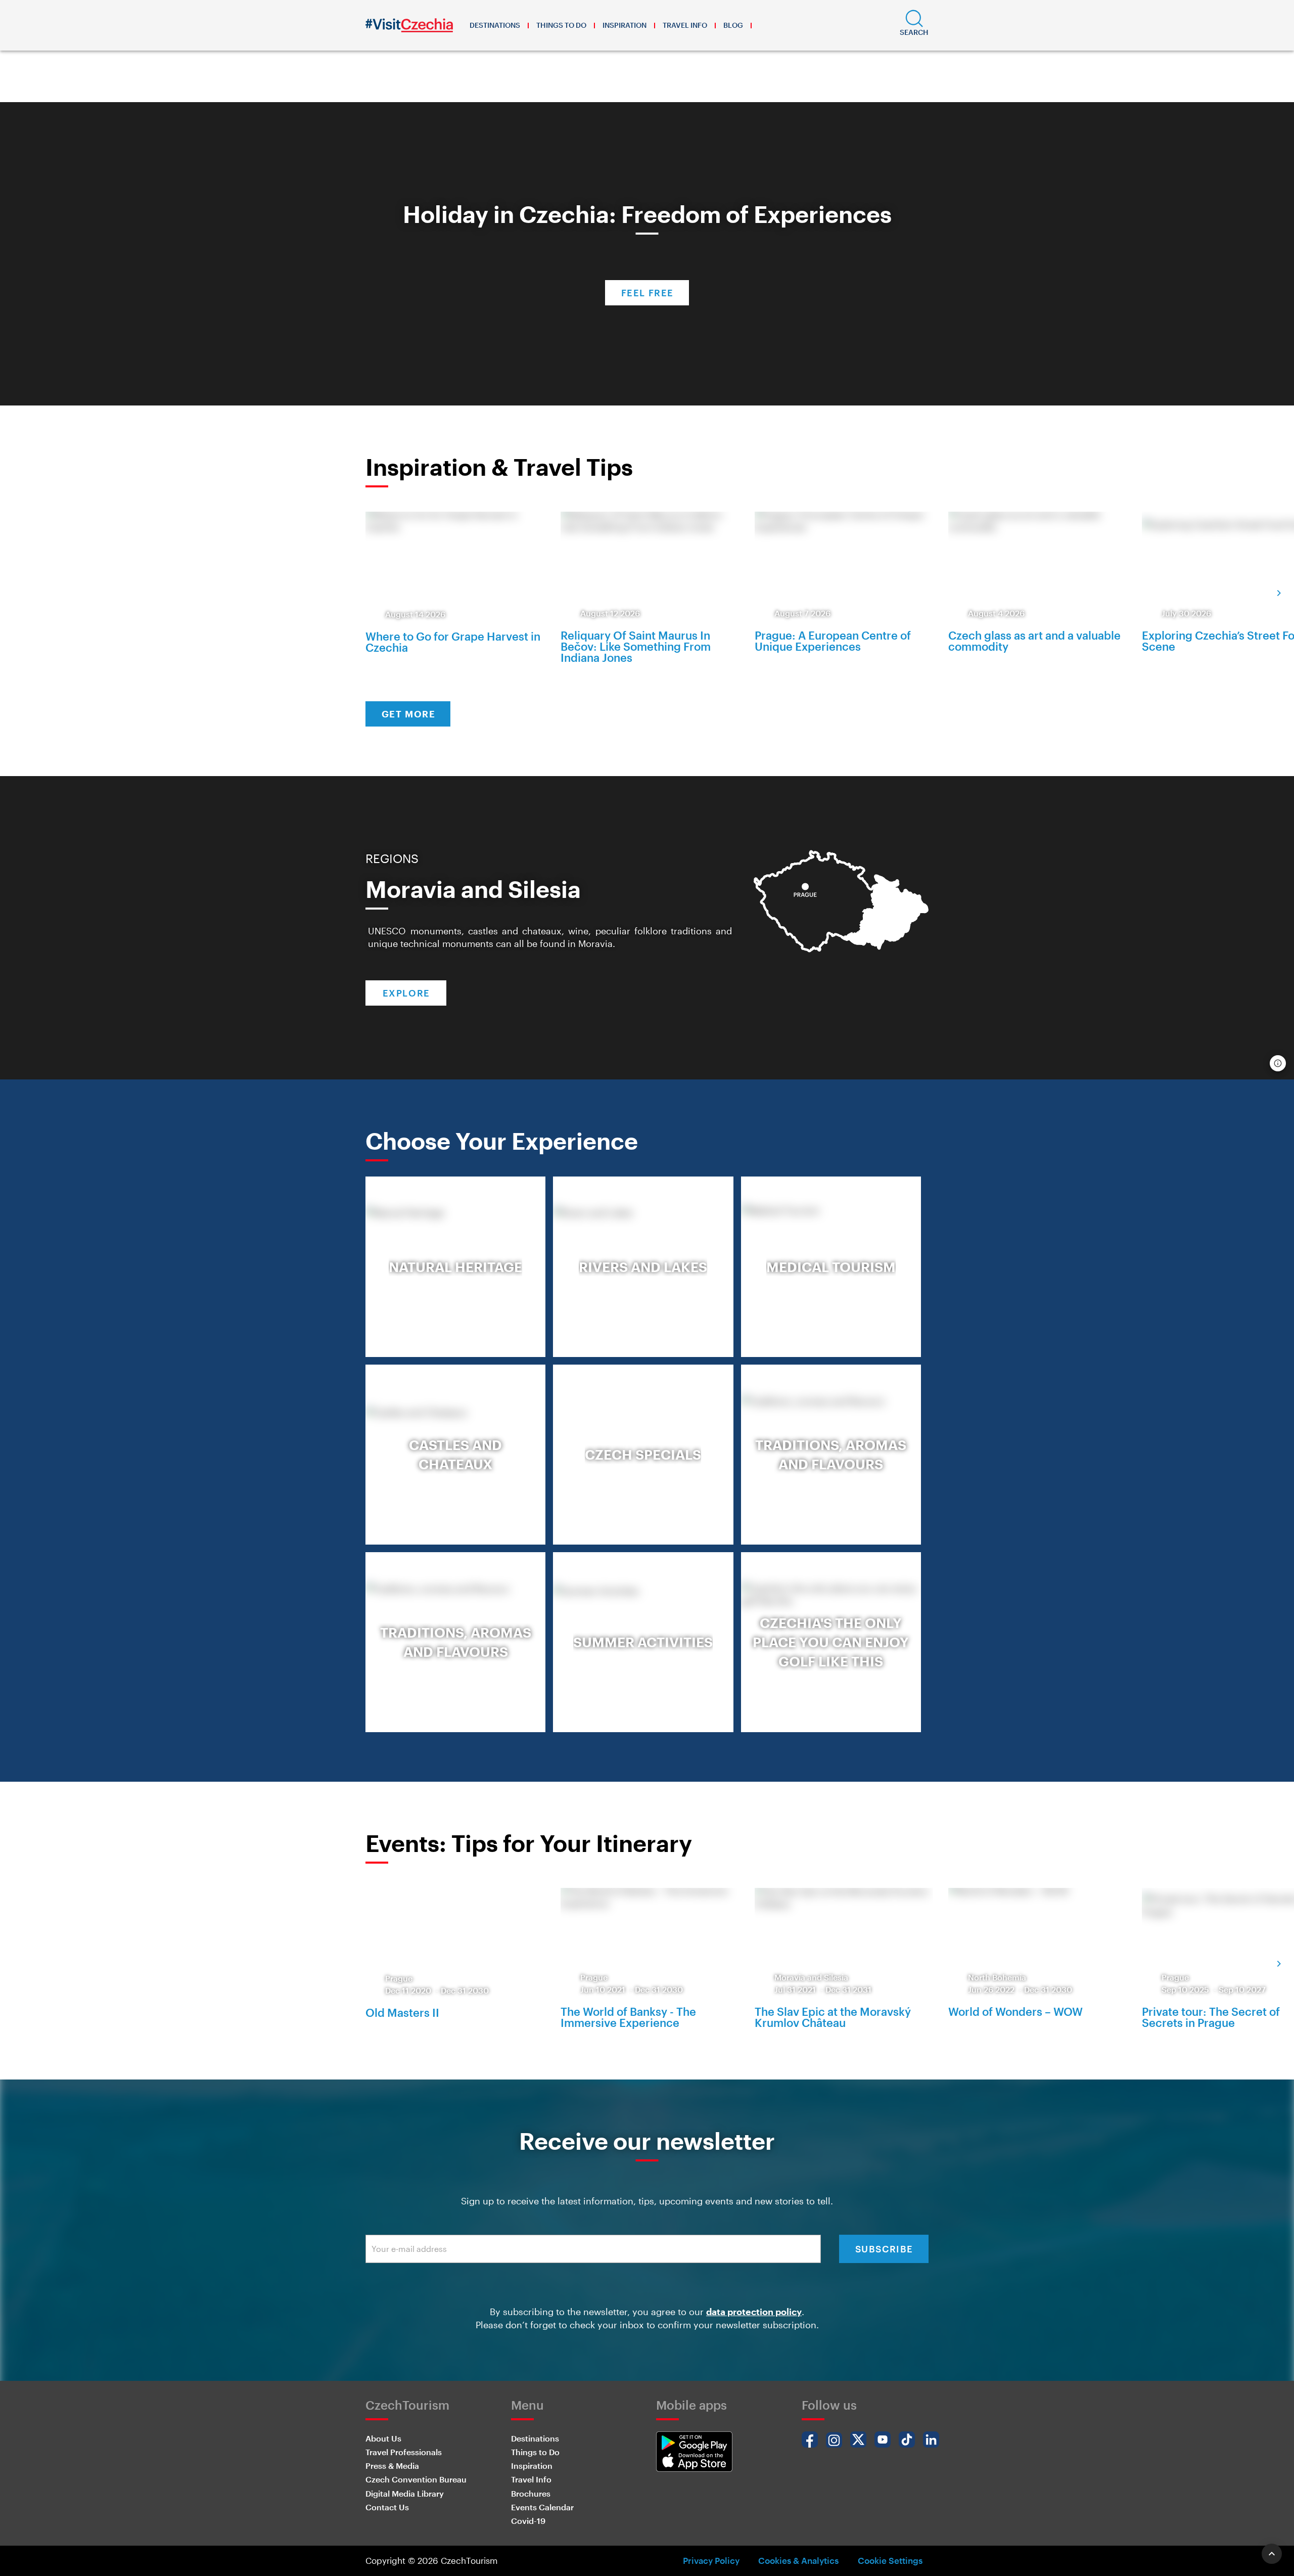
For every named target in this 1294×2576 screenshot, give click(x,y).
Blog (733, 25)
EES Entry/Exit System (597, 85)
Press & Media (392, 2466)
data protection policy (754, 2312)
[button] (914, 25)
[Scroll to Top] (1272, 2554)
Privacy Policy (711, 2560)
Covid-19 (528, 2521)
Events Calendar (542, 2507)
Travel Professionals (404, 2452)
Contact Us (387, 2507)
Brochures (531, 2493)
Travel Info (685, 25)
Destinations (495, 25)
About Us (383, 2438)
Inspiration (625, 25)
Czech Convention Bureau (416, 2479)
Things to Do (561, 25)
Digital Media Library (405, 2493)
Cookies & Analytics (798, 2560)
